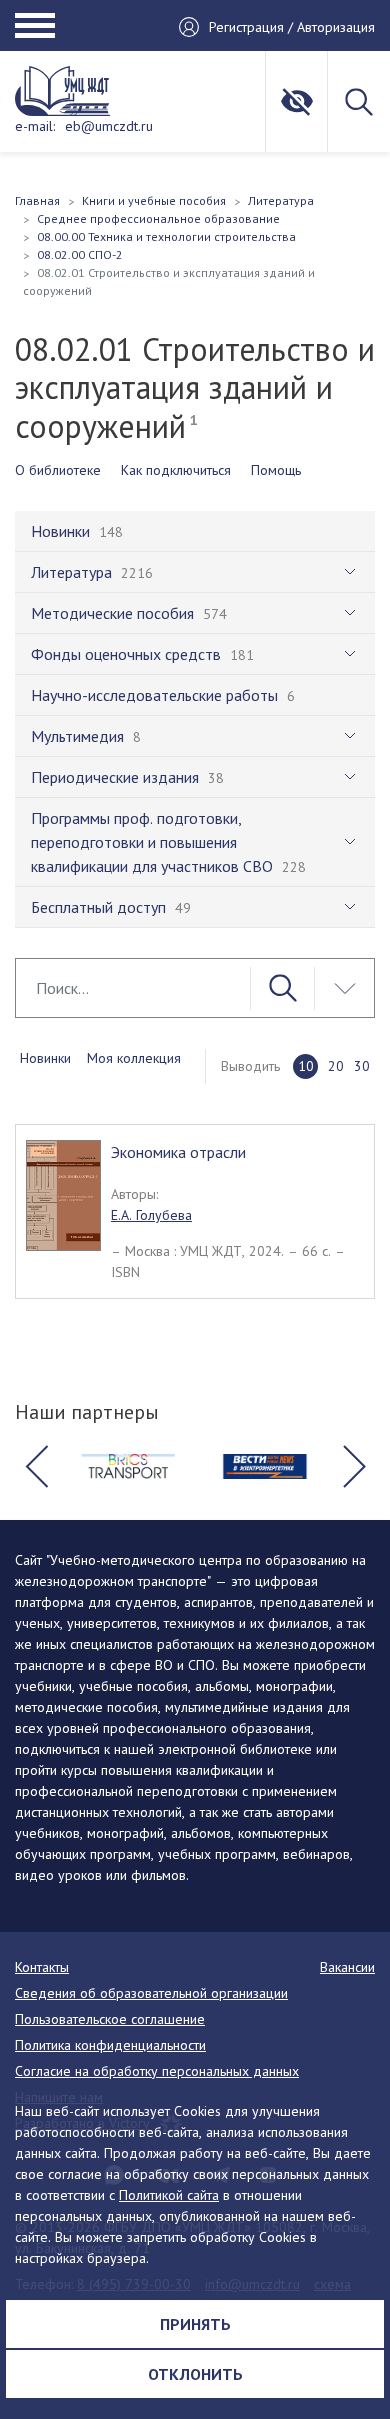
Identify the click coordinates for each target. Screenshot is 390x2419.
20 (336, 1066)
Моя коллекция (134, 1058)
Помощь (276, 470)
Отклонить (195, 2374)
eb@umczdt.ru (109, 126)
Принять (195, 2324)
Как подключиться (176, 470)
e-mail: (35, 126)
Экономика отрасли (178, 1152)
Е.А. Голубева (151, 1215)
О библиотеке (58, 470)
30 (362, 1066)
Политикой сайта (169, 2195)
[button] (36, 1467)
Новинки (45, 1058)
